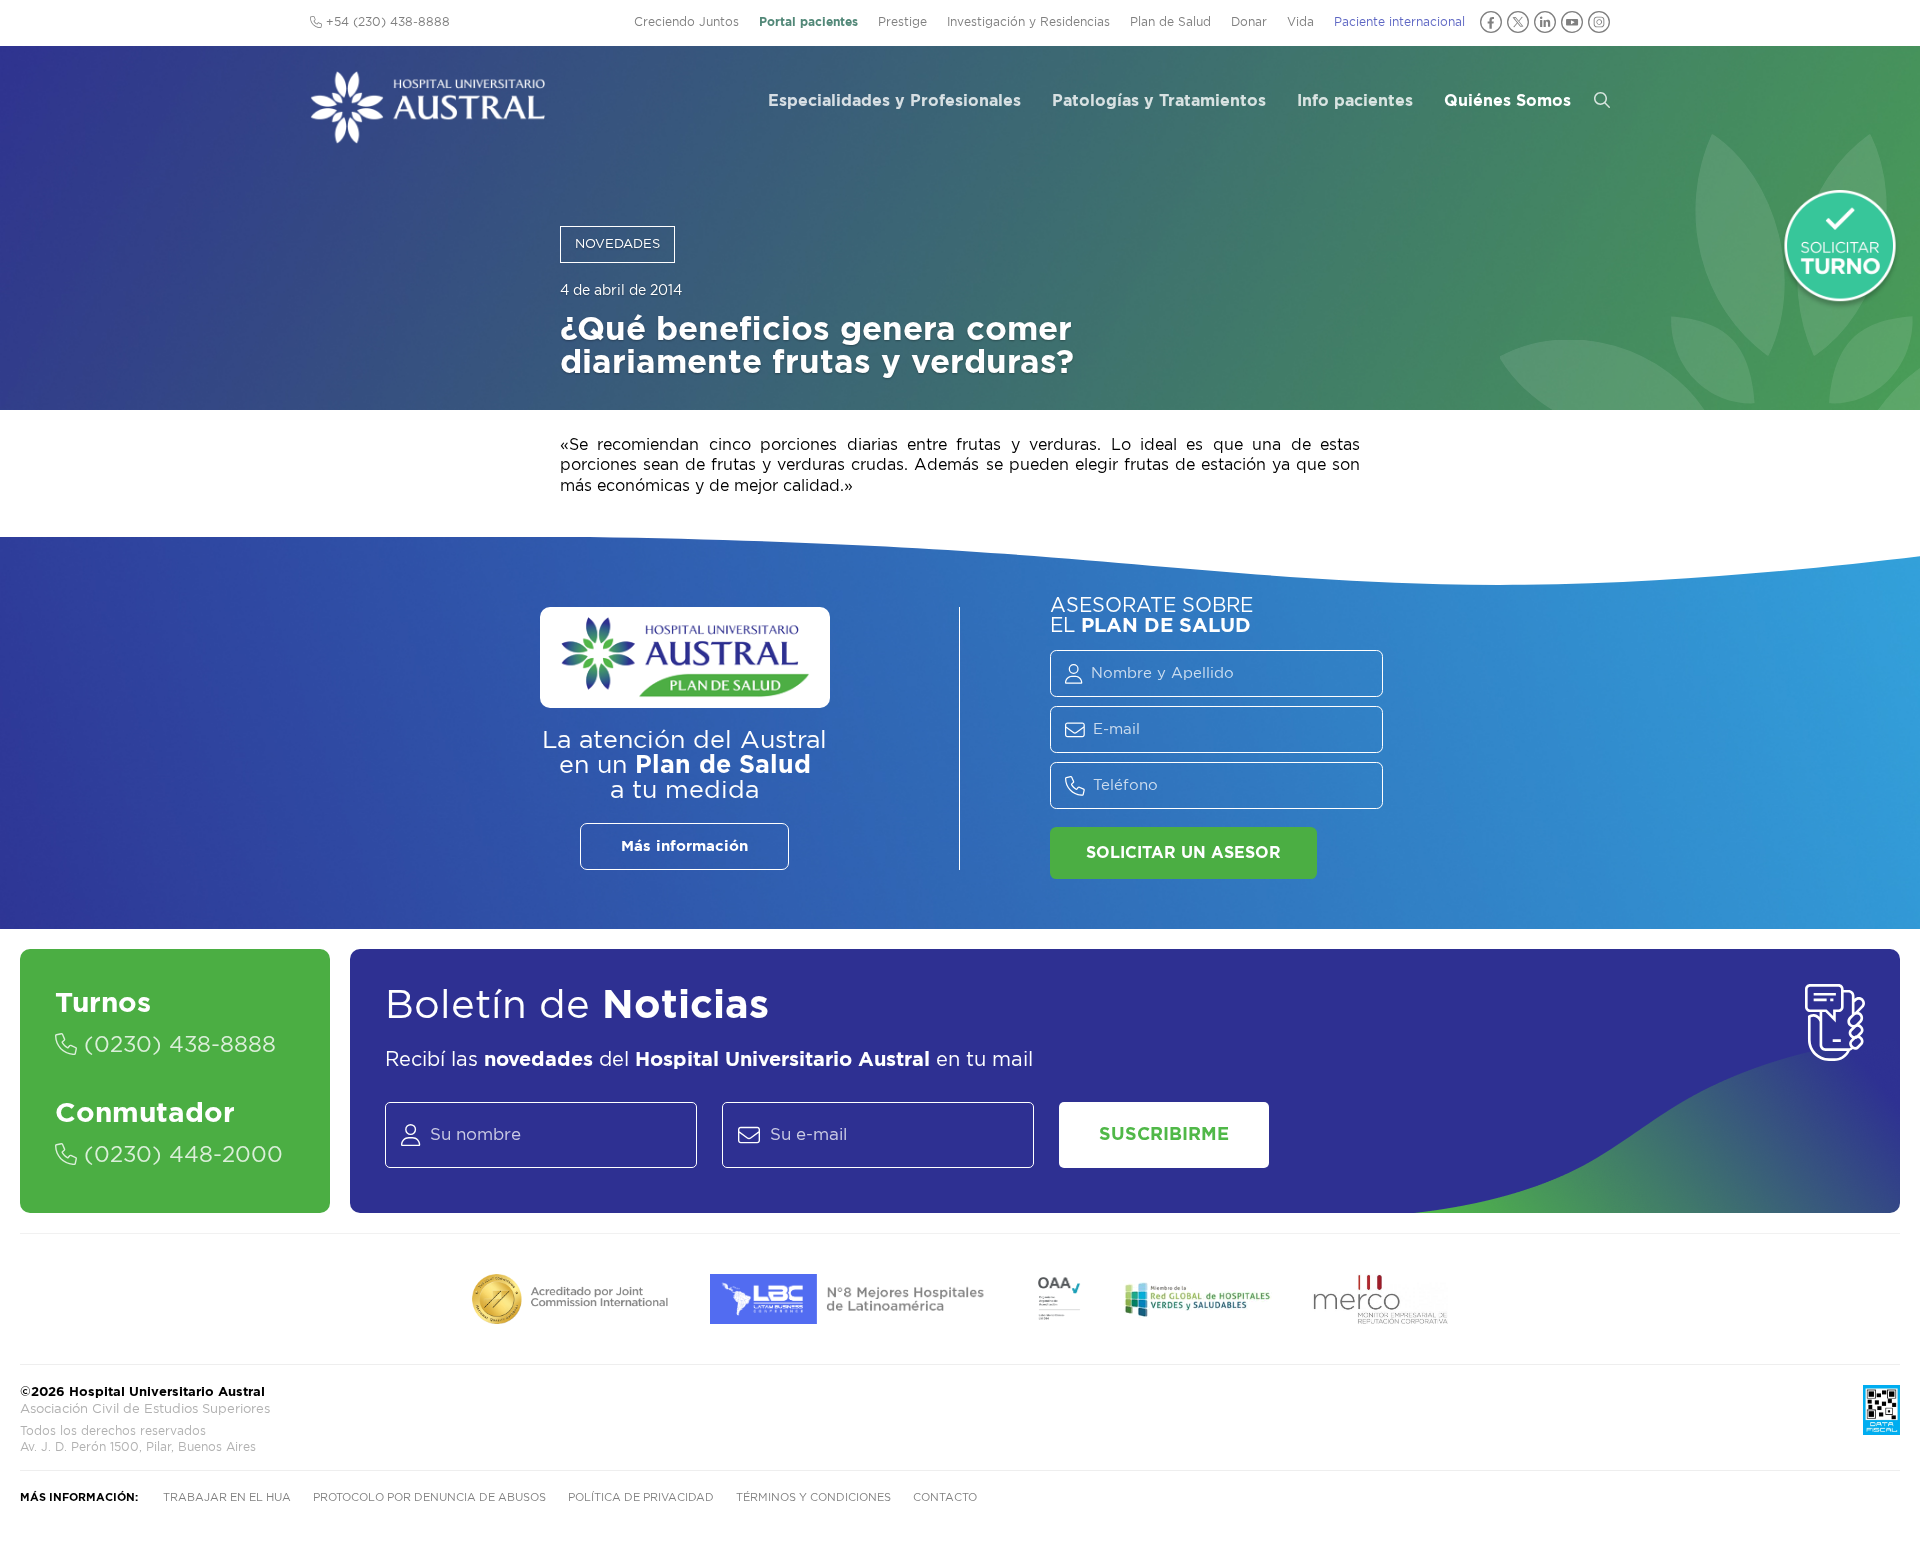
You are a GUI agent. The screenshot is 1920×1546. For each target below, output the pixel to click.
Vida (1300, 22)
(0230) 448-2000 (180, 1155)
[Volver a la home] (427, 134)
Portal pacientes (808, 22)
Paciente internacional (1399, 22)
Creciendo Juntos (686, 22)
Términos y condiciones (813, 1497)
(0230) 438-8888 (176, 1045)
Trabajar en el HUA (227, 1497)
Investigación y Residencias (1028, 22)
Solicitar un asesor (1183, 853)
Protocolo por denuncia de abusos (429, 1497)
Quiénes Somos (1507, 101)
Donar (1249, 22)
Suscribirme (1164, 1135)
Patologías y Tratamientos (1159, 101)
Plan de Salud (1170, 22)
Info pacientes (1355, 101)
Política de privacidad (641, 1497)
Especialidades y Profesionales (894, 101)
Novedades (617, 244)
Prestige (902, 22)
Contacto (945, 1497)
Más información (684, 846)
